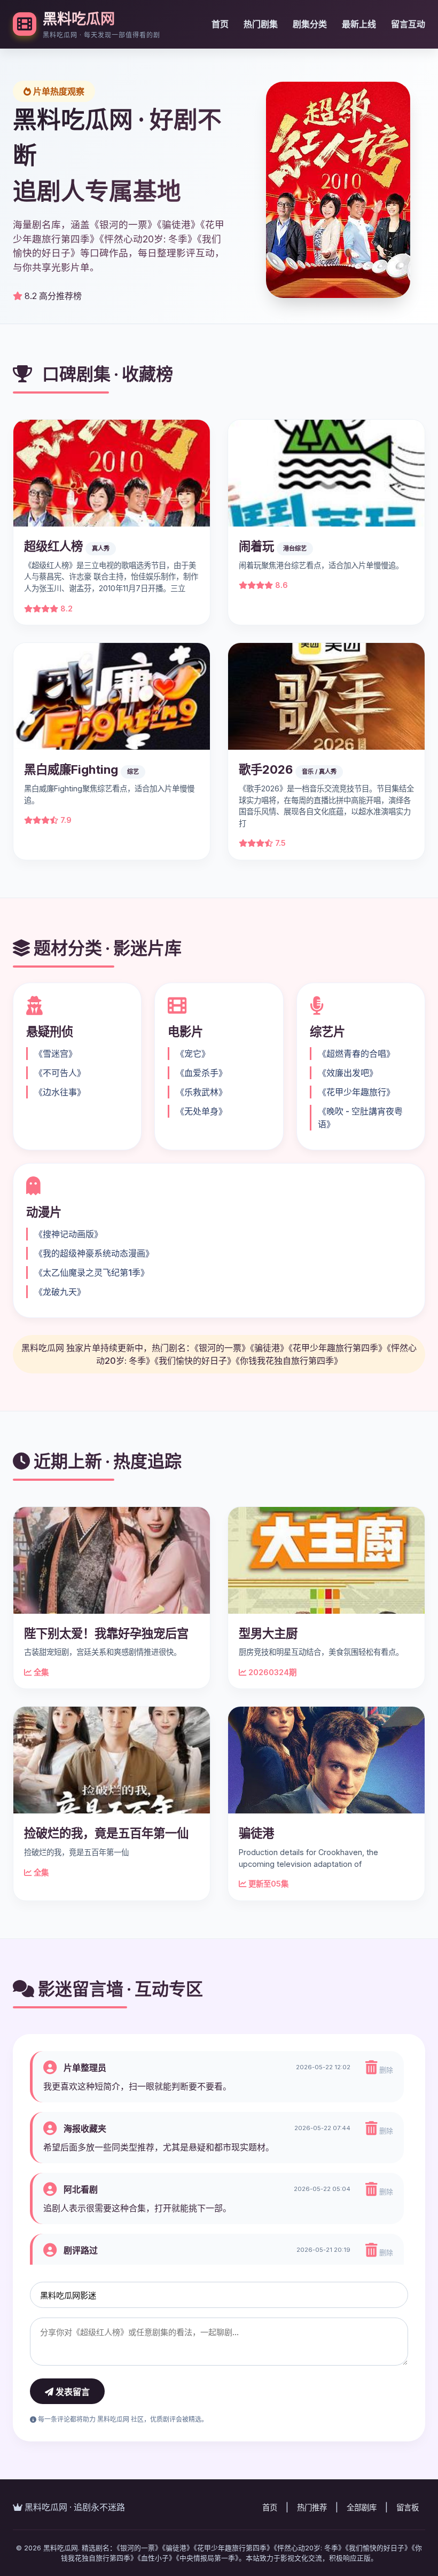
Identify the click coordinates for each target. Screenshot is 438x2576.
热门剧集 (261, 24)
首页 (220, 24)
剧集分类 (310, 24)
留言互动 (408, 24)
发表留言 (72, 2392)
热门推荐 (312, 2507)
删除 (385, 2070)
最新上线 (359, 24)
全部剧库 (362, 2507)
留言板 (408, 2507)
